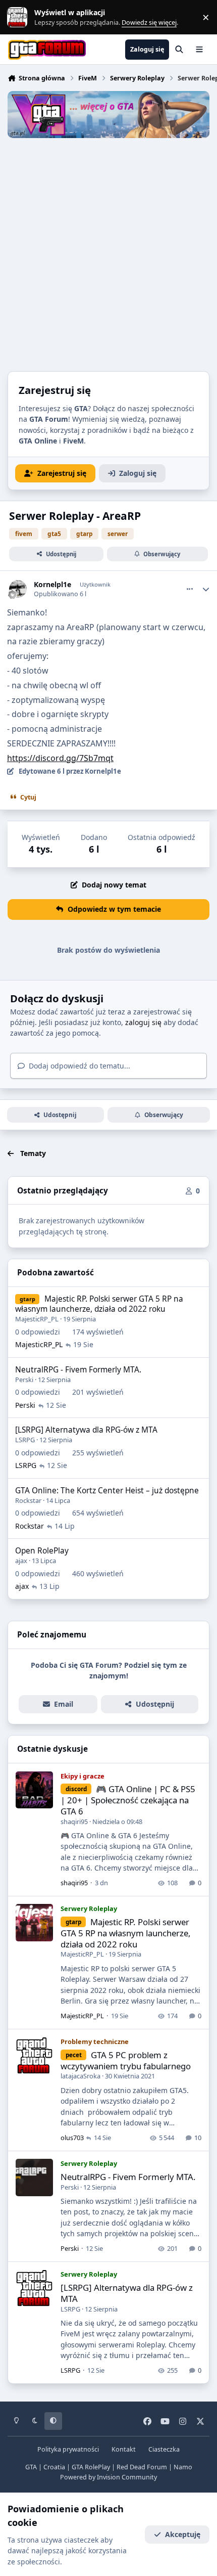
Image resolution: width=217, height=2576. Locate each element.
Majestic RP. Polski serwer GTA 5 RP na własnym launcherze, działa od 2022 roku (99, 1304)
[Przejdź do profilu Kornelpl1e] (18, 589)
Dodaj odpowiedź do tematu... (78, 1066)
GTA (31, 2467)
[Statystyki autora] (206, 589)
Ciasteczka (164, 2449)
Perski (24, 1380)
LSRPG (25, 1440)
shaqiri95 (74, 1822)
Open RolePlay (42, 1551)
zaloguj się (143, 1022)
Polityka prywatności (68, 2449)
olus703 (72, 2138)
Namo (183, 2467)
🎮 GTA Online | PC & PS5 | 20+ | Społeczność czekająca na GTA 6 (128, 1800)
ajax (21, 1561)
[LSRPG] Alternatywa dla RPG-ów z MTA (86, 1430)
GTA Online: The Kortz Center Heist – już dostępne (107, 1491)
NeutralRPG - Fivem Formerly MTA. (78, 1370)
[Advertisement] (108, 252)
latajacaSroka (80, 2076)
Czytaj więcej (22, 17)
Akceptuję (183, 2534)
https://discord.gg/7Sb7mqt (60, 758)
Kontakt (124, 2449)
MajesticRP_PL (37, 1319)
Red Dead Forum (142, 2467)
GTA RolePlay (91, 2467)
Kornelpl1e (52, 585)
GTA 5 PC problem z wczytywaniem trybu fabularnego (126, 2060)
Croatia (54, 2467)
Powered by (108, 2477)
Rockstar (28, 1500)
